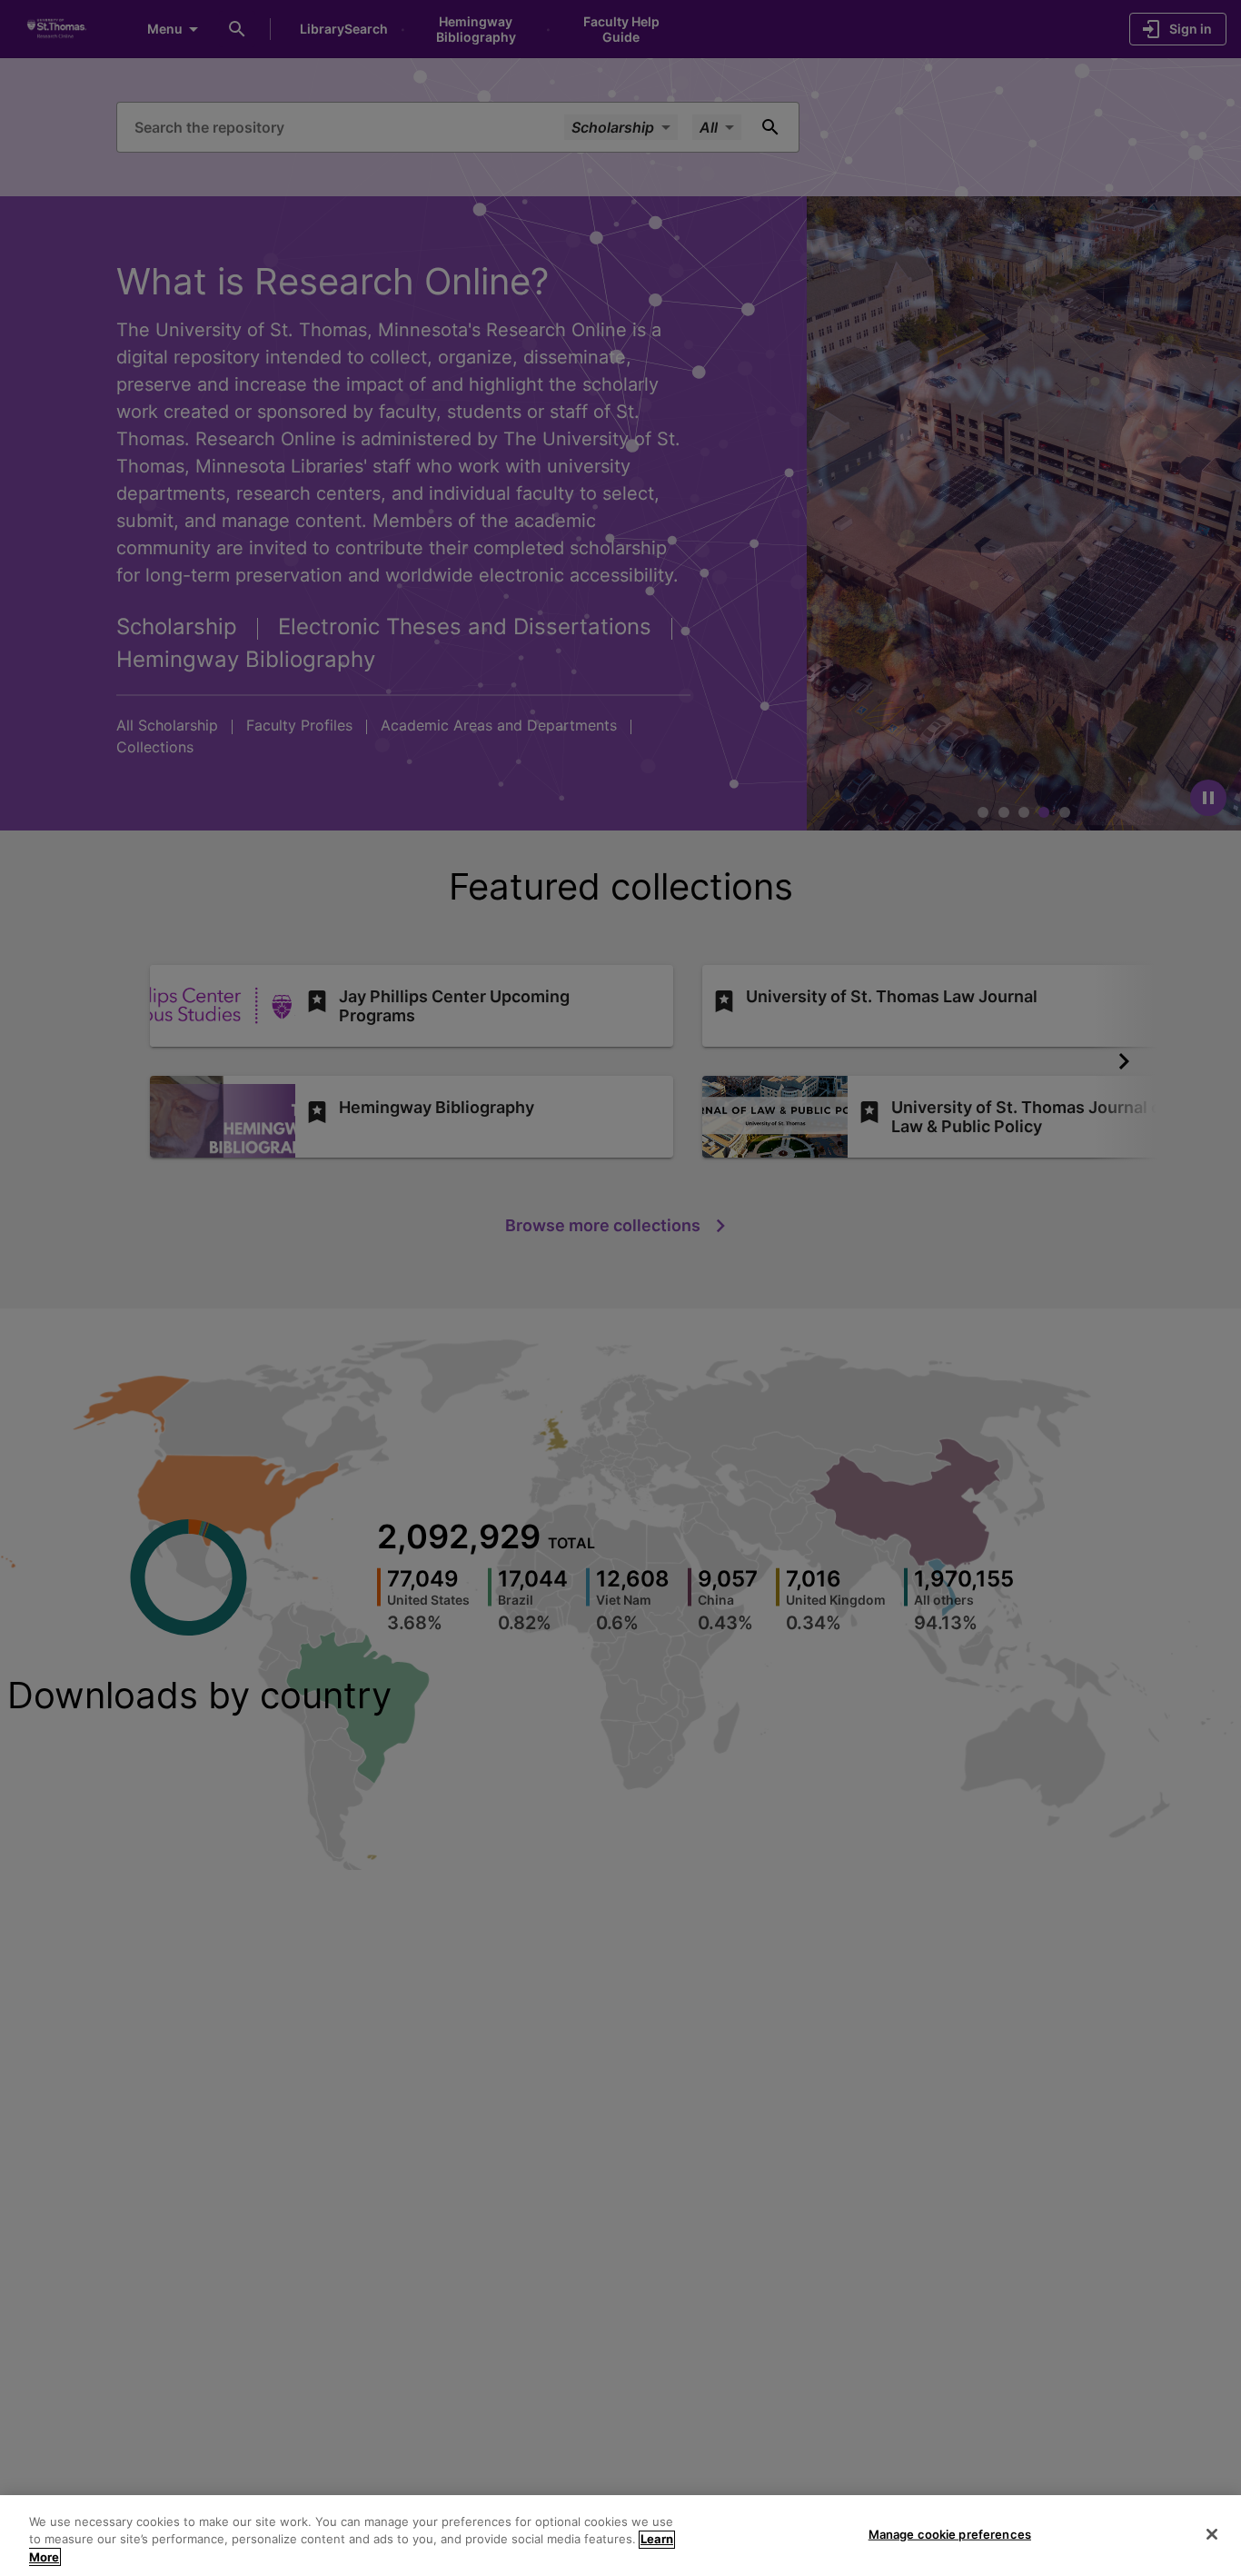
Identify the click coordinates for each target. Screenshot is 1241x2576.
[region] (620, 2536)
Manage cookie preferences (950, 2533)
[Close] (1212, 2534)
